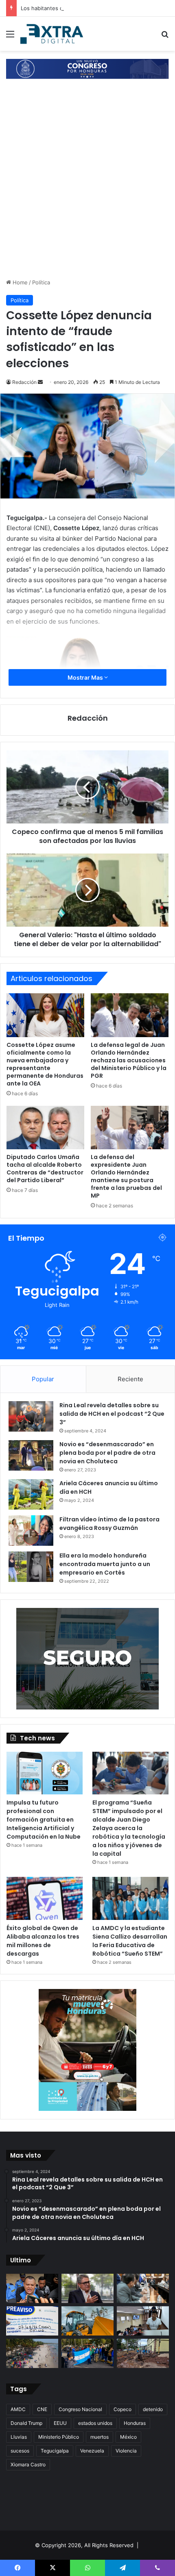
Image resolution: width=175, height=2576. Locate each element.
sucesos (20, 2451)
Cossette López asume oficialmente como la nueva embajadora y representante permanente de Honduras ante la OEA (45, 1064)
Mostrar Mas (86, 677)
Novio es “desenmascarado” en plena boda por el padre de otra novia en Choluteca (107, 1453)
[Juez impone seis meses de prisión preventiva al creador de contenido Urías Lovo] (32, 2288)
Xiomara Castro (28, 2464)
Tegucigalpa (55, 2451)
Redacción (24, 382)
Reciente (130, 1379)
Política (41, 282)
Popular (43, 1379)
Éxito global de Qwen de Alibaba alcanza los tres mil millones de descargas (43, 1941)
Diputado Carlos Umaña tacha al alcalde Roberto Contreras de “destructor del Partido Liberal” (45, 1169)
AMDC (18, 2409)
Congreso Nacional (80, 2409)
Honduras (135, 2423)
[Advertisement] (87, 187)
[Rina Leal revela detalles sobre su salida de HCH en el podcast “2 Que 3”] (31, 1416)
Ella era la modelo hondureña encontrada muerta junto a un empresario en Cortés (105, 1564)
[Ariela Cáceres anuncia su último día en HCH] (31, 1494)
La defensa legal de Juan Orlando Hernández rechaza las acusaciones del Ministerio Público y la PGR (129, 1060)
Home (19, 282)
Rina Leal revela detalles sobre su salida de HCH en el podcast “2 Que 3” (112, 1414)
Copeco (122, 2409)
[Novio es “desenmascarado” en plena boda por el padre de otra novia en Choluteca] (31, 1455)
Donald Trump (26, 2423)
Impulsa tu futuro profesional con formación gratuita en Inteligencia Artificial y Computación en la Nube (44, 1820)
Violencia (126, 2451)
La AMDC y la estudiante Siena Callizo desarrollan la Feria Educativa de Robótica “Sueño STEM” (130, 1941)
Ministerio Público (59, 2437)
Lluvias (19, 2437)
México (128, 2437)
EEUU (60, 2423)
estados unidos (95, 2423)
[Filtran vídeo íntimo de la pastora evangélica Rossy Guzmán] (31, 1531)
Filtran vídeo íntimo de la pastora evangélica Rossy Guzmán (109, 1524)
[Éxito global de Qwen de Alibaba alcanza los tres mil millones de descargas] (45, 1898)
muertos (100, 2437)
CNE (42, 2409)
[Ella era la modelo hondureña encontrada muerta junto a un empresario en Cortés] (31, 1567)
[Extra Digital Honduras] (53, 34)
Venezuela (92, 2451)
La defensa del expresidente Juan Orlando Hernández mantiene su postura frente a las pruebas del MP (126, 1176)
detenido (153, 2409)
